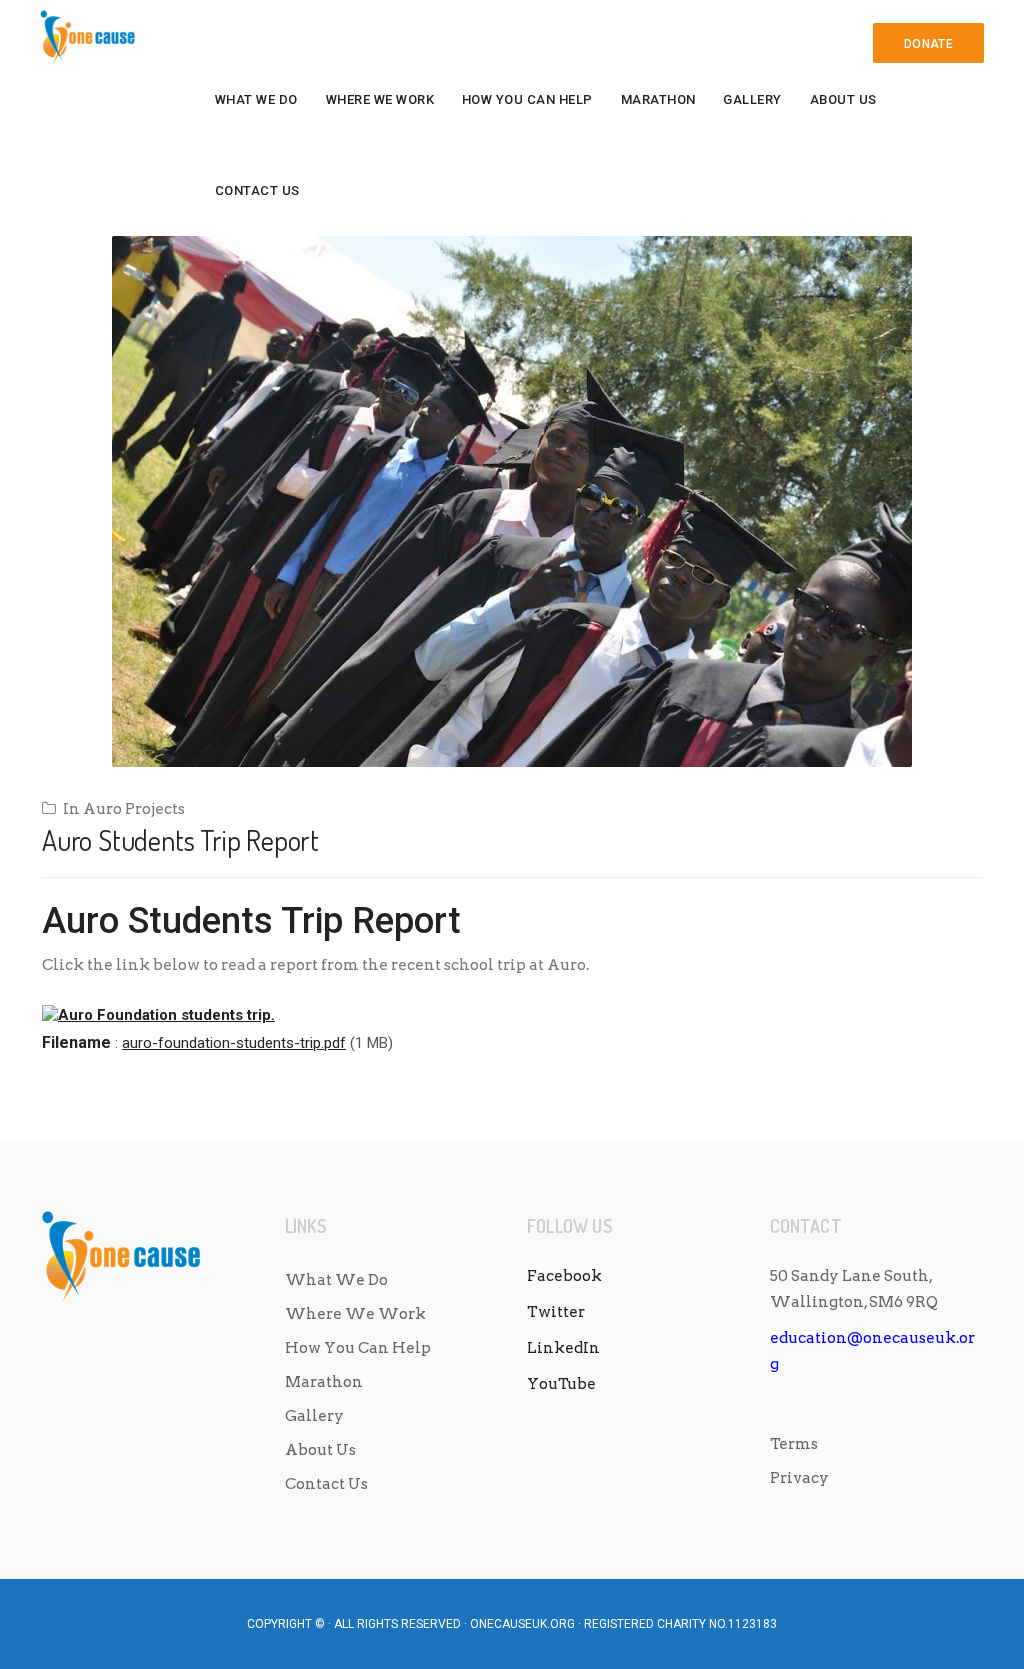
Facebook (564, 1276)
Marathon (658, 99)
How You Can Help (527, 99)
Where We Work (380, 99)
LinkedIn (563, 1348)
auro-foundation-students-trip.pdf (234, 1043)
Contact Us (257, 190)
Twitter (556, 1312)
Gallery (752, 99)
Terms (794, 1444)
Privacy (799, 1478)
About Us (843, 99)
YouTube (561, 1384)
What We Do (256, 99)
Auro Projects (134, 809)
